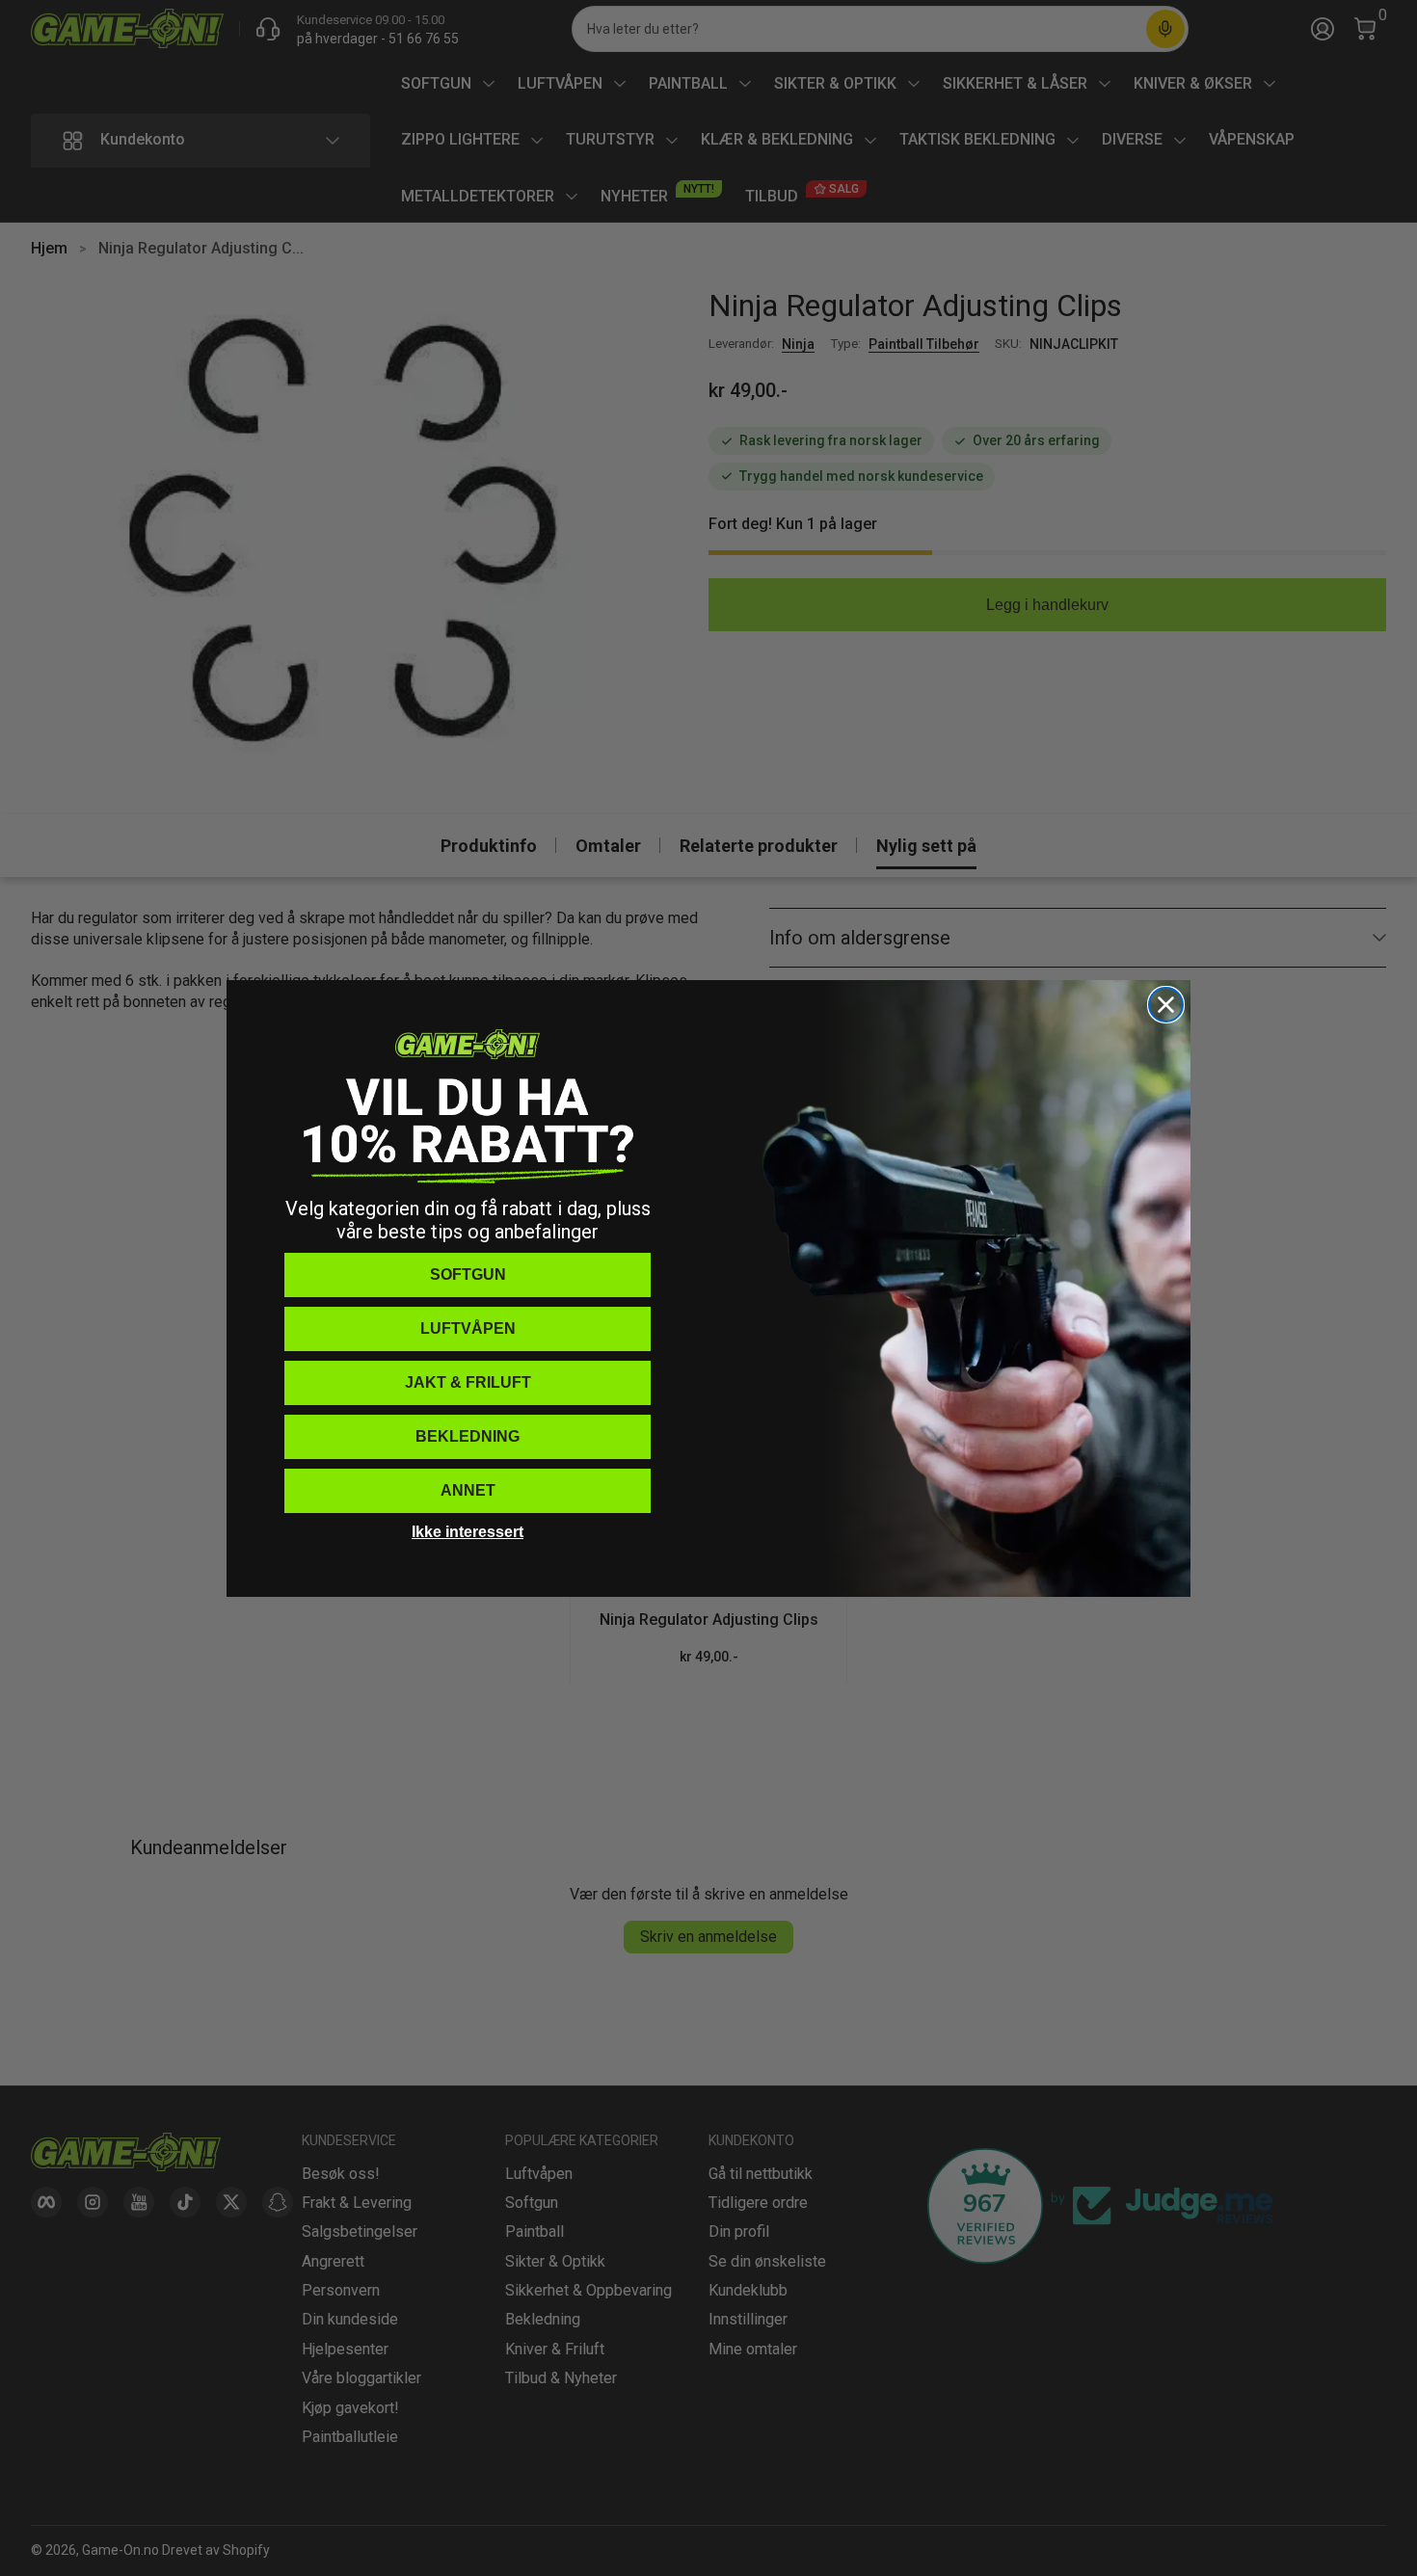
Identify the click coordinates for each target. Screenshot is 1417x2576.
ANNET (468, 1490)
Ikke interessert (468, 1532)
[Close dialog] (1166, 1005)
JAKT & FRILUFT (468, 1382)
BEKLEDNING (468, 1436)
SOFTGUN (468, 1275)
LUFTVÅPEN (468, 1328)
